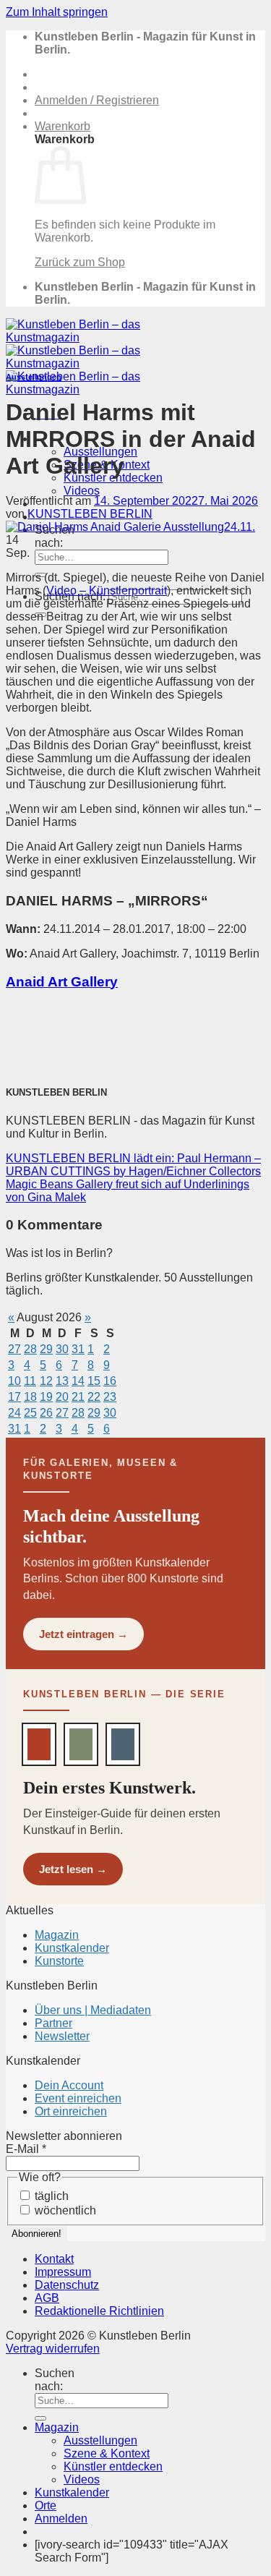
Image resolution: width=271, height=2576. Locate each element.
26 (46, 1413)
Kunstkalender (72, 1948)
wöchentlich (64, 2210)
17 (14, 1397)
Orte (46, 2505)
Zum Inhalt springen (57, 12)
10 (14, 1381)
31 (78, 1349)
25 (30, 1413)
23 (110, 1397)
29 (46, 1349)
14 (78, 1381)
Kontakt (54, 2259)
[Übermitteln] (40, 2418)
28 (30, 1349)
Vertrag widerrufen (53, 2349)
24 (14, 1413)
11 (30, 1381)
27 (14, 1349)
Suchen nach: (55, 536)
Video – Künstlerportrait (107, 590)
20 (62, 1397)
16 (110, 1381)
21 (78, 1397)
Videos (82, 491)
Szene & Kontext (107, 2453)
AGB (47, 2298)
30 (62, 1349)
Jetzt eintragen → (83, 1634)
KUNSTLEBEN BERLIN (90, 514)
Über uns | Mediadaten (93, 2010)
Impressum (63, 2272)
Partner (53, 2023)
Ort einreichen (71, 2111)
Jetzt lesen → (73, 1869)
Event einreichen (78, 2098)
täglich (50, 2196)
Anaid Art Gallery (62, 982)
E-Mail (26, 2149)
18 (30, 1397)
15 (94, 1381)
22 (94, 1397)
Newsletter (62, 2036)
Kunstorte (59, 1961)
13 (62, 1381)
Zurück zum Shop (80, 262)
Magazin (57, 1935)
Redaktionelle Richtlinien (99, 2311)
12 (46, 1381)
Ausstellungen (34, 377)
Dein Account (69, 2085)
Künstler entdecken (113, 2466)
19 (46, 1397)
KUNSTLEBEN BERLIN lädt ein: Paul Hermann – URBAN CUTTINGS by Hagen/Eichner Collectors (133, 1165)
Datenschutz (67, 2285)
